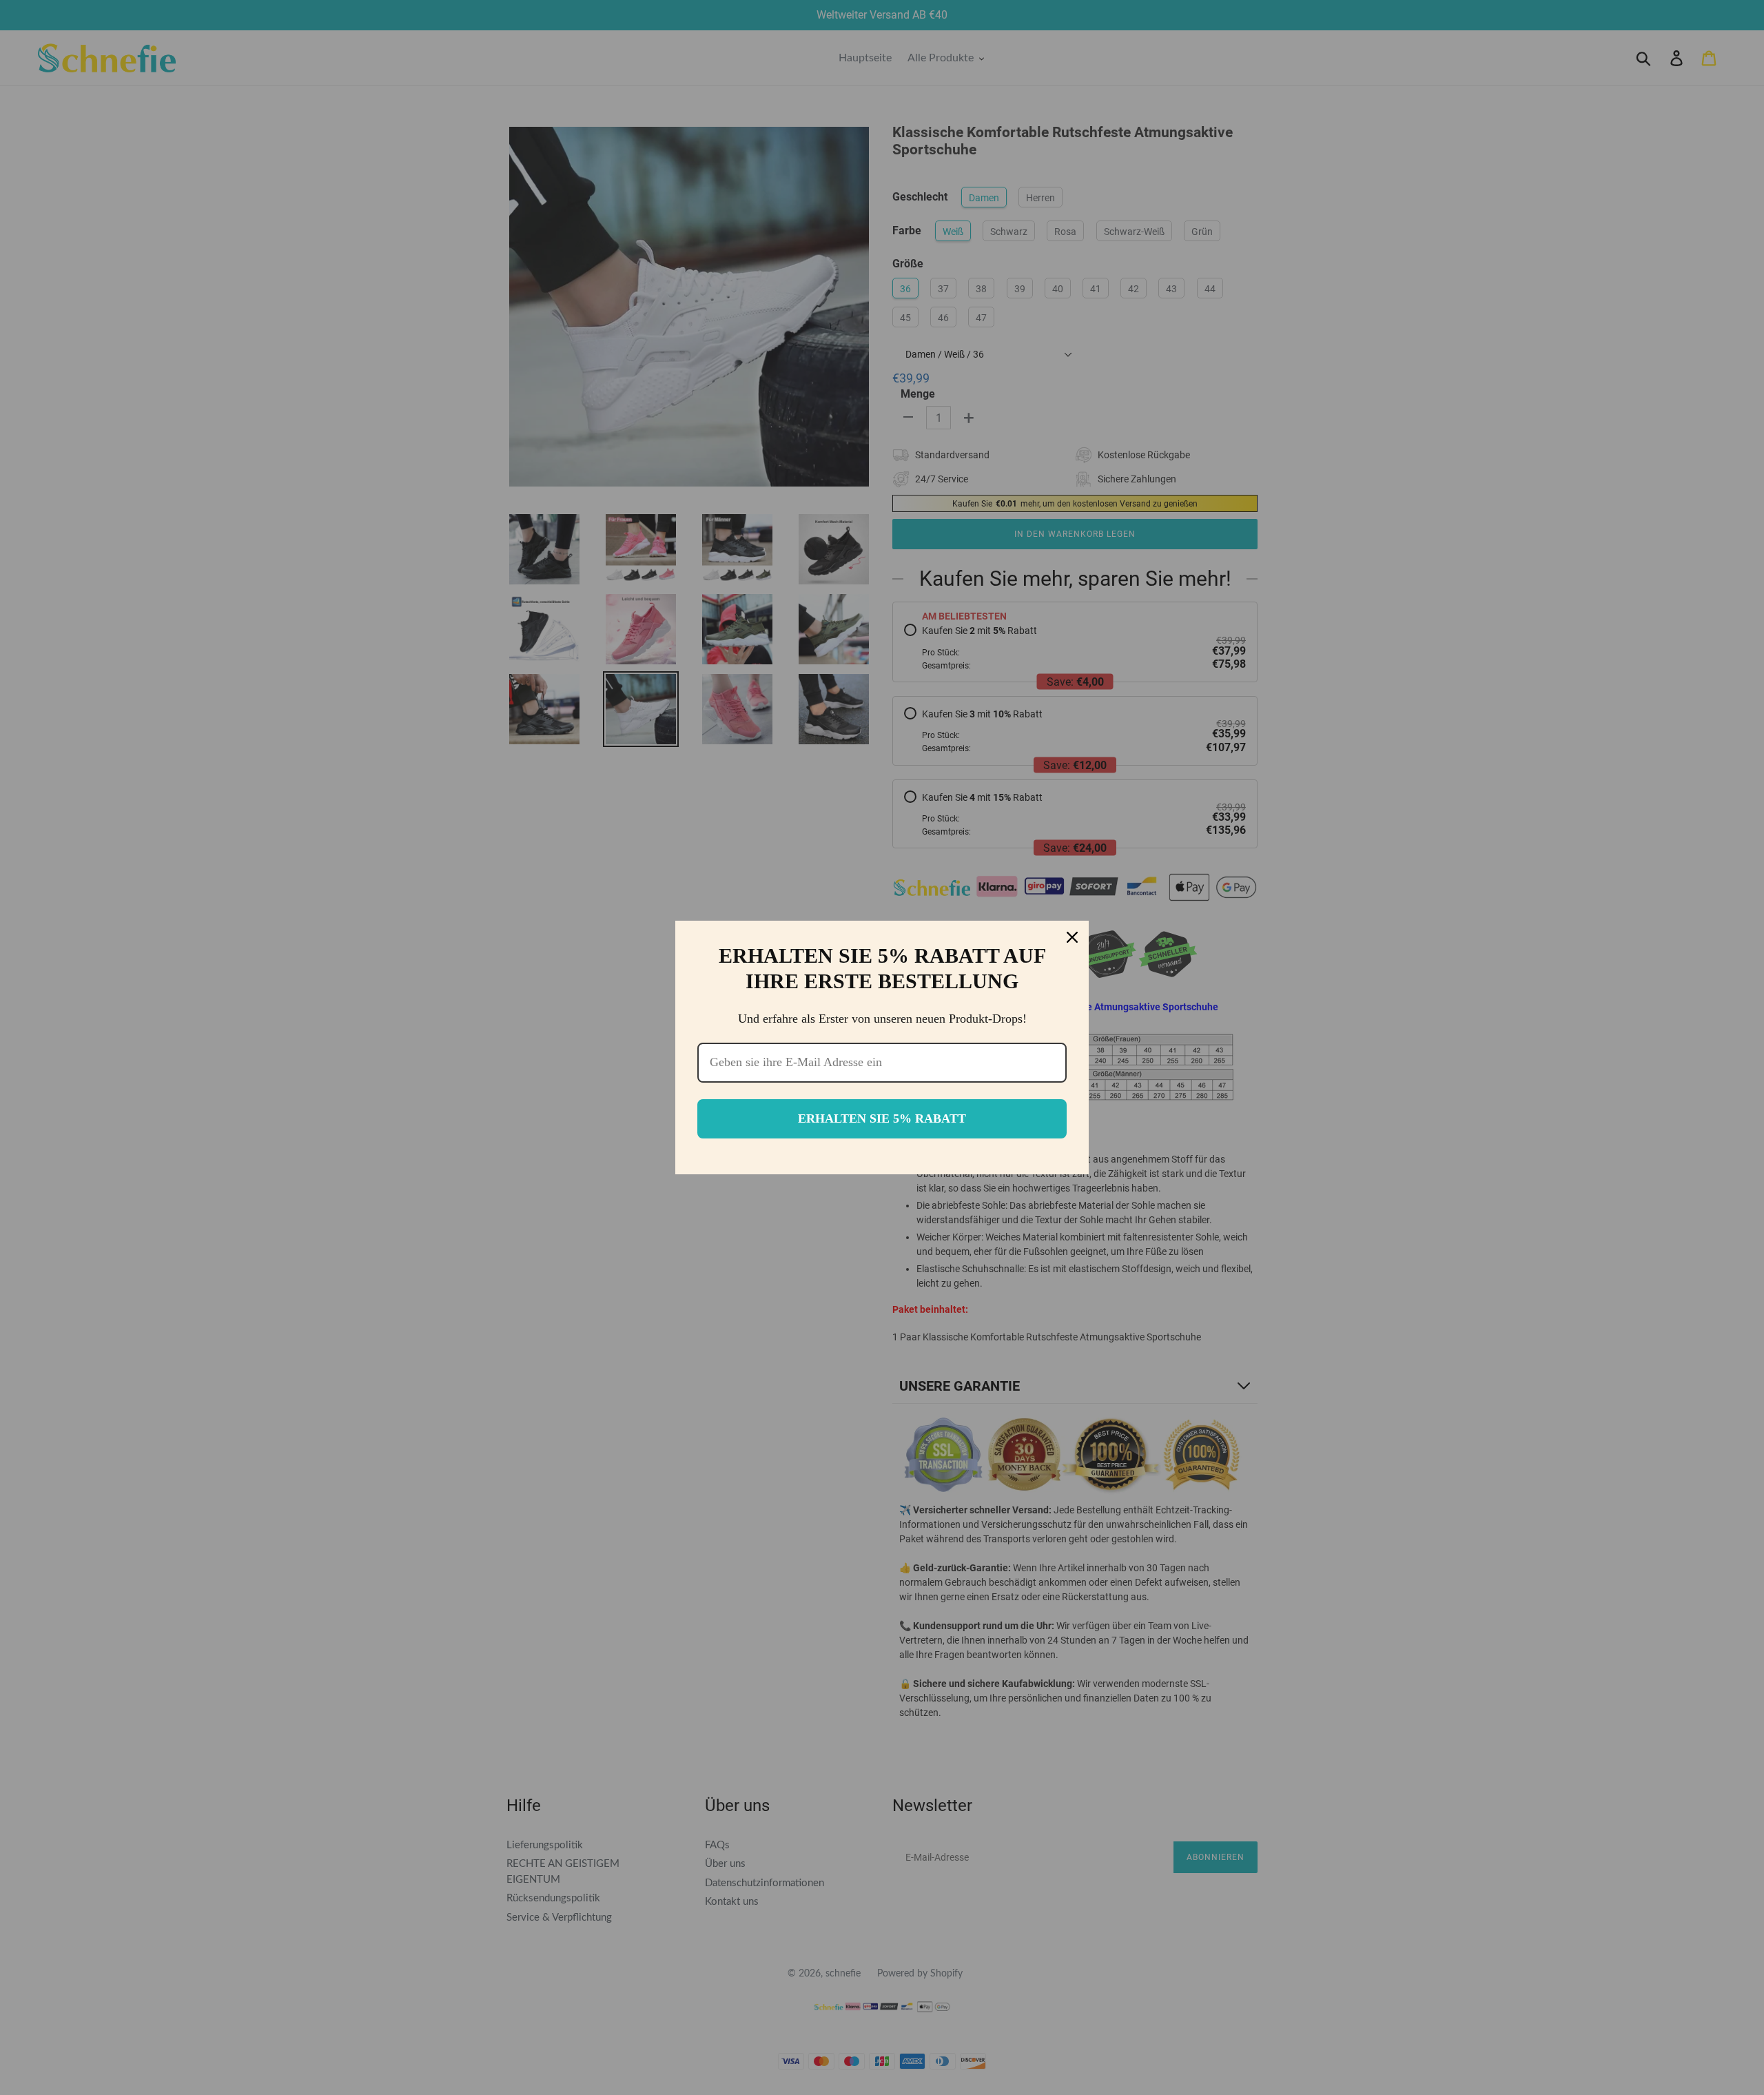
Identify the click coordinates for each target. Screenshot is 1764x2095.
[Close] (1072, 937)
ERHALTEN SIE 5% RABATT (882, 1118)
